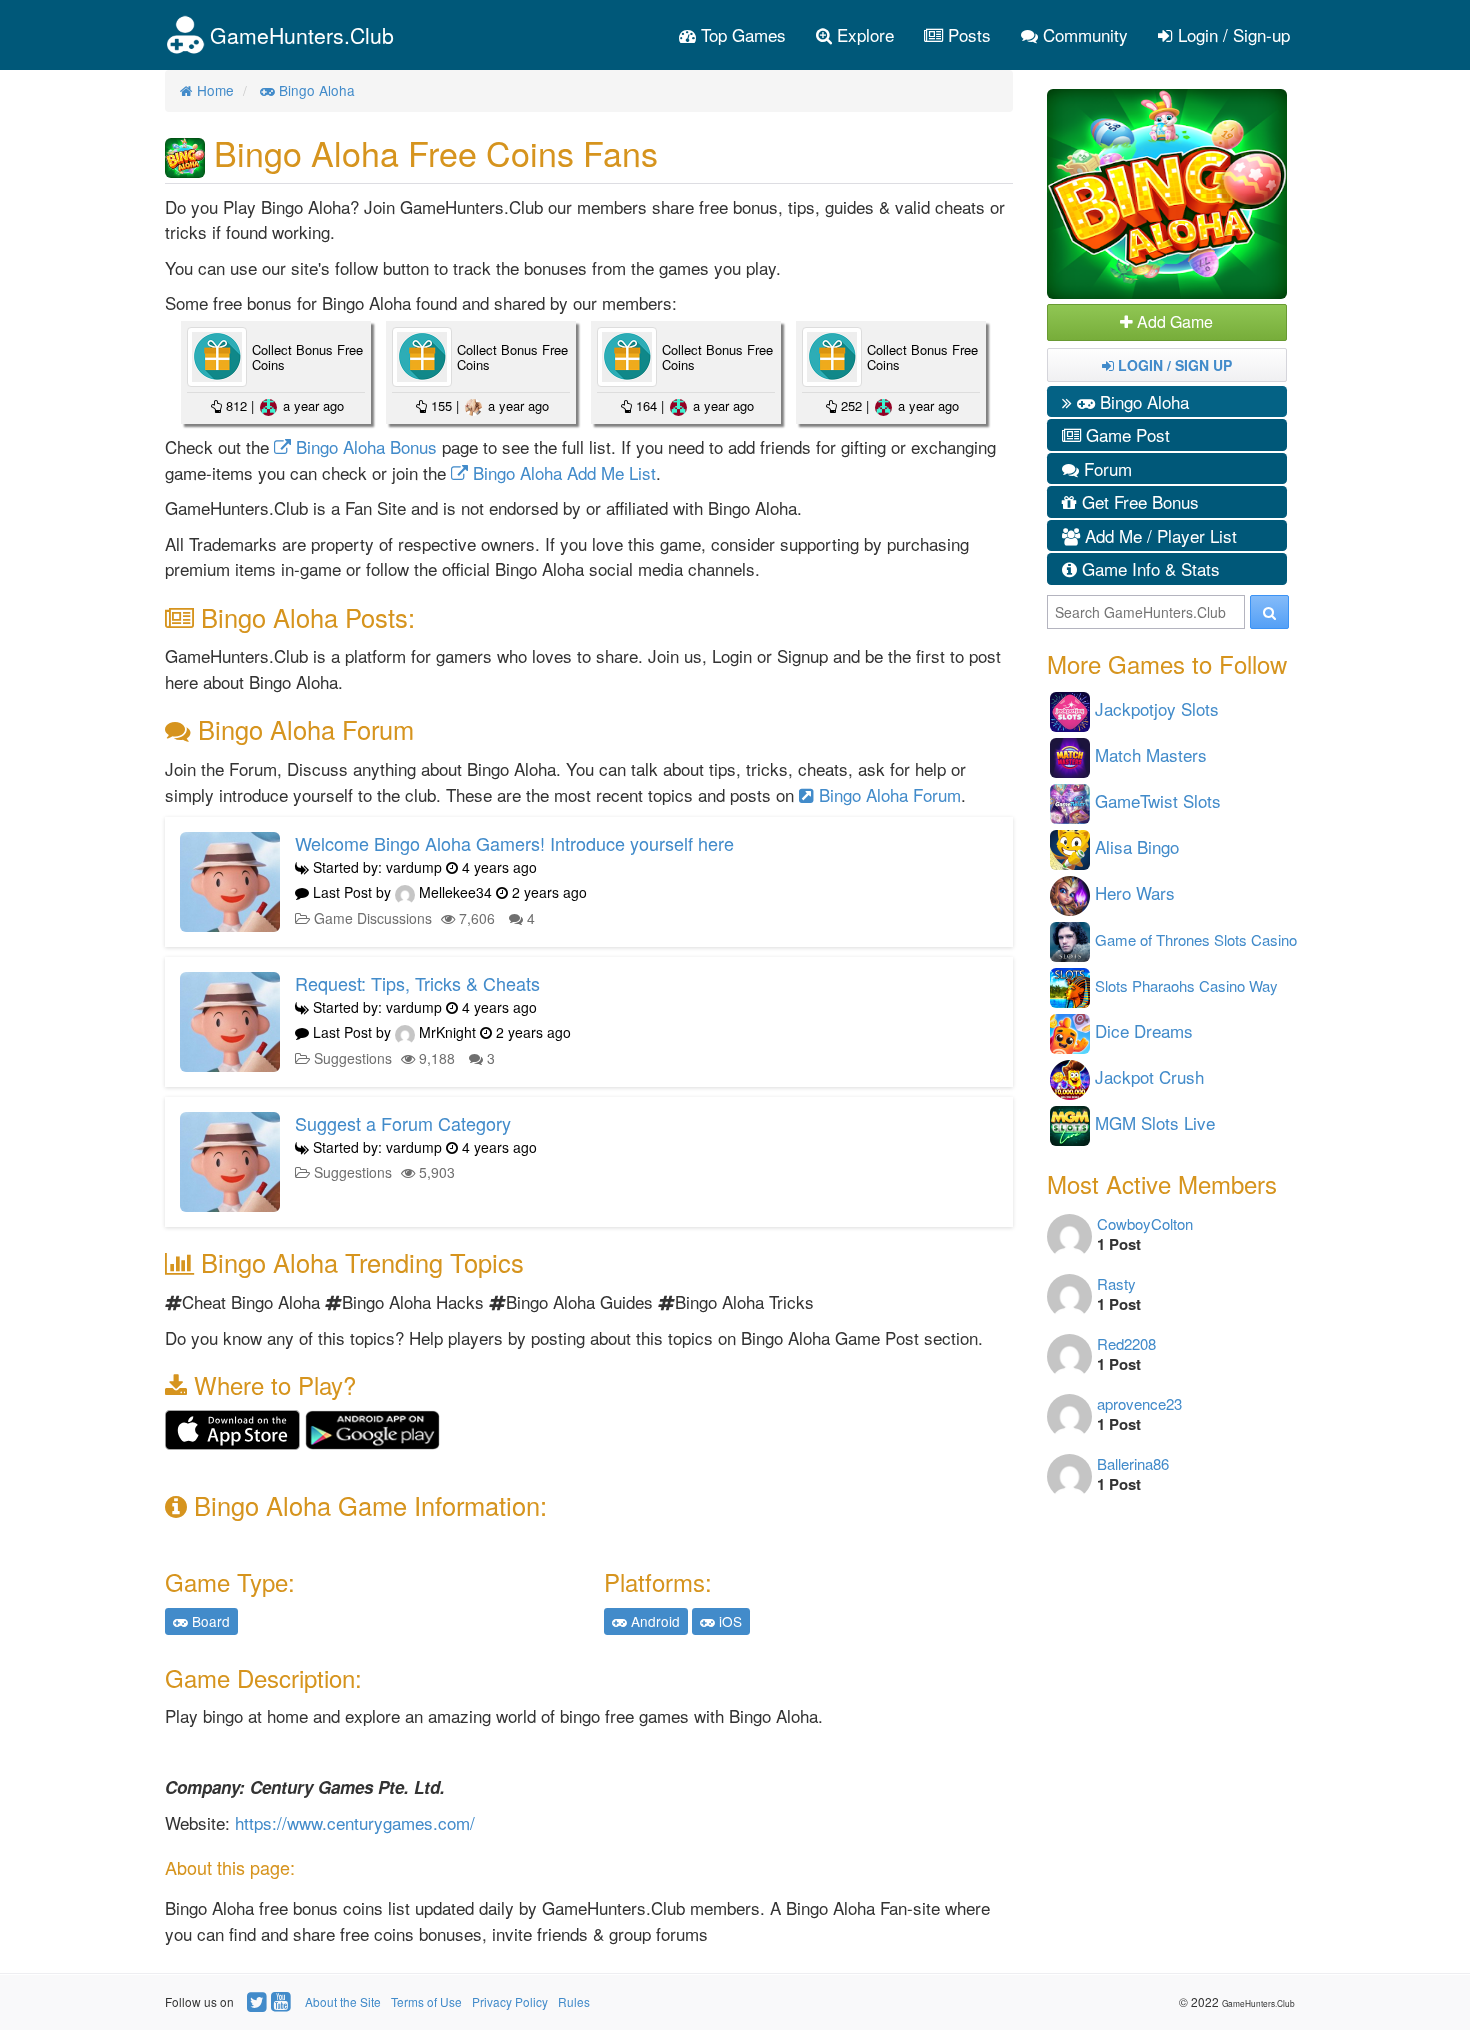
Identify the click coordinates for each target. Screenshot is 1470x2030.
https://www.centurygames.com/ (355, 1822)
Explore (863, 34)
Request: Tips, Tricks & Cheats (417, 983)
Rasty (1116, 1283)
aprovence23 (1139, 1403)
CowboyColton (1145, 1223)
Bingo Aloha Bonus (364, 446)
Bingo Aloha (1142, 401)
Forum (1105, 468)
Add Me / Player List (1158, 535)
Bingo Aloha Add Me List (562, 472)
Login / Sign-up (1231, 34)
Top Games (741, 34)
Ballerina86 (1133, 1463)
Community (1083, 34)
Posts (967, 34)
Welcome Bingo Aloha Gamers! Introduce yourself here (514, 843)
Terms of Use (426, 2001)
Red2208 (1126, 1343)
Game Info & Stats (1148, 568)
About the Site (343, 2001)
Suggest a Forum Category (403, 1123)
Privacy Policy (510, 2001)
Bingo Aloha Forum (887, 794)
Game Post (1125, 434)
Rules (574, 2001)
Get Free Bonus (1138, 501)
